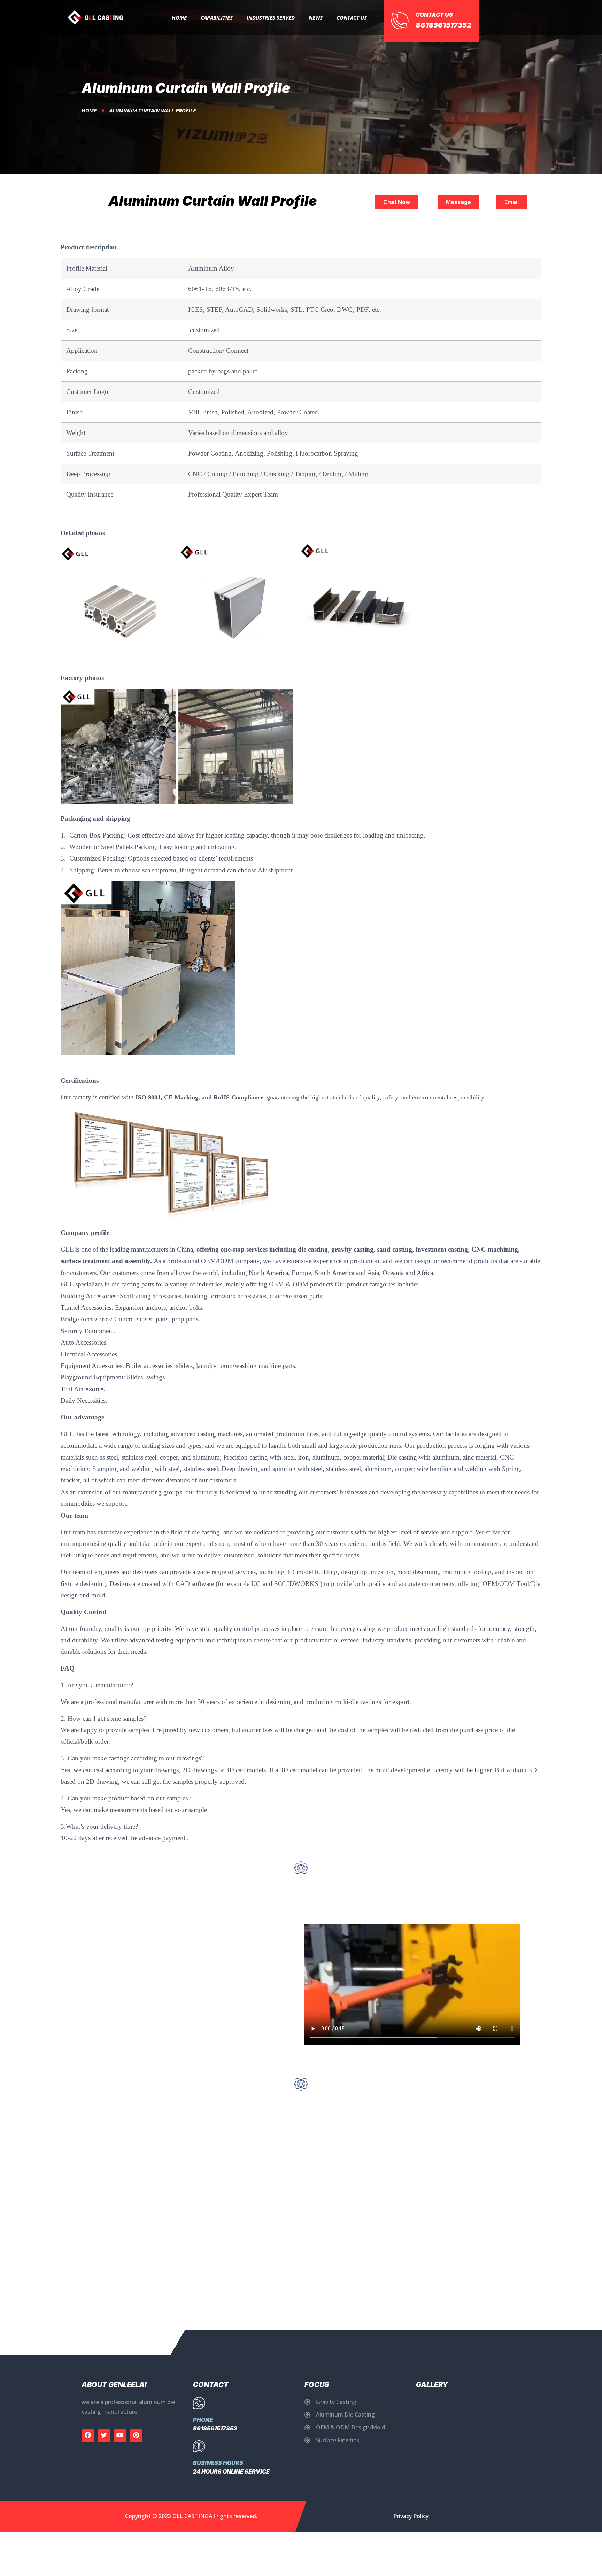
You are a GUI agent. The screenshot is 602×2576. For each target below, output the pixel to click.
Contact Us (352, 17)
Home (179, 17)
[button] (397, 202)
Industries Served (271, 17)
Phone (203, 2420)
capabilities (217, 17)
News (316, 17)
